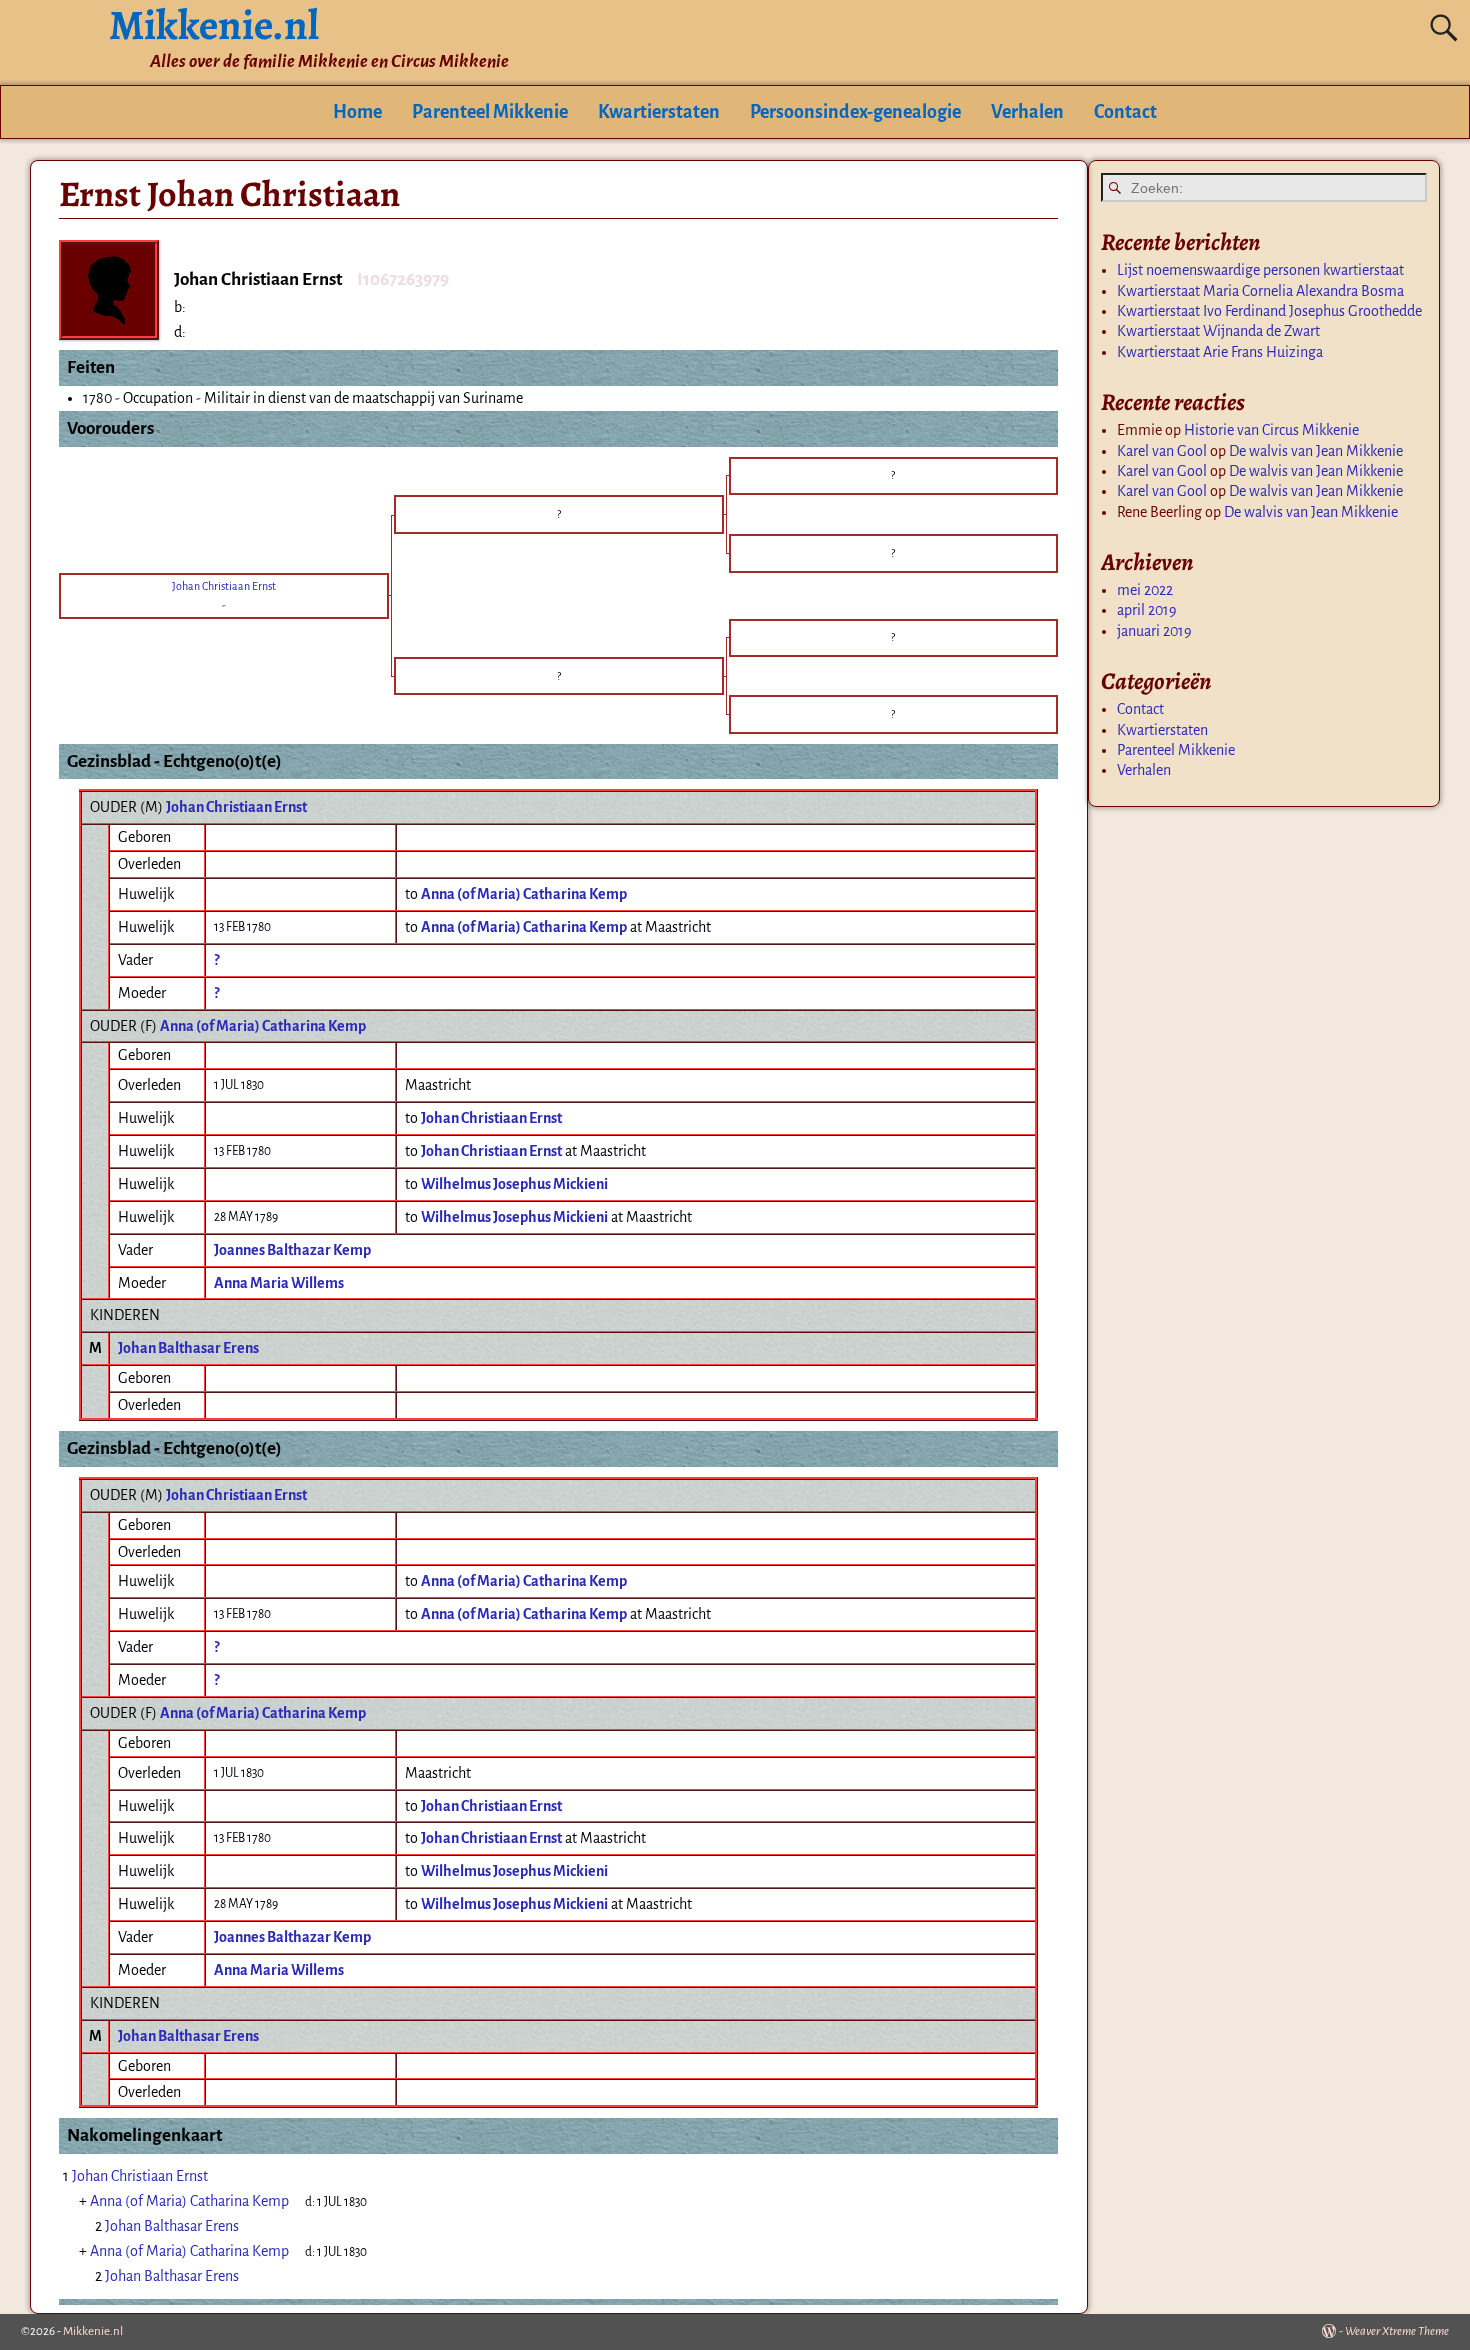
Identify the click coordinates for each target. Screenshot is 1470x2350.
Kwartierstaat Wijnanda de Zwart (1218, 331)
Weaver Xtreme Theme (1397, 2331)
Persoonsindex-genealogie (855, 112)
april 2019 (1147, 610)
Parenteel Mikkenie (490, 112)
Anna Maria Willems (279, 1283)
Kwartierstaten (659, 112)
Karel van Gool (1162, 451)
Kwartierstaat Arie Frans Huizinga (1220, 352)
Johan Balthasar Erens (188, 1348)
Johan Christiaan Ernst (236, 807)
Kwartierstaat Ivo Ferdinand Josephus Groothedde (1269, 311)
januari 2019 (1154, 631)
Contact (1125, 112)
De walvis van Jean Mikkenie (1316, 451)
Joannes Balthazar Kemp (292, 1250)
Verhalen (1027, 112)
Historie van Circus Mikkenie (1271, 430)
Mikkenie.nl (93, 2331)
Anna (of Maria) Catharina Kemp (263, 1026)
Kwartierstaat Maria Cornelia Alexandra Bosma (1260, 291)
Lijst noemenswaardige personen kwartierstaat (1260, 270)
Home (357, 112)
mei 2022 (1145, 590)
